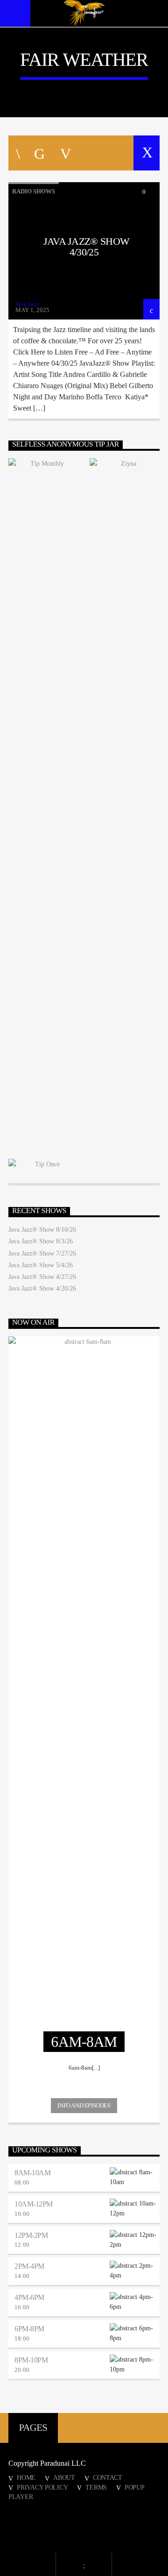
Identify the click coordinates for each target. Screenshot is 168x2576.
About (64, 2477)
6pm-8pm (29, 2329)
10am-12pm (34, 2204)
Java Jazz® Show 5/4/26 (41, 1265)
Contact (108, 2477)
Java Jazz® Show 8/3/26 (41, 1241)
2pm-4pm (29, 2266)
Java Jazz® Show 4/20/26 (42, 1288)
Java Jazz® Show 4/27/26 (42, 1277)
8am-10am (32, 2173)
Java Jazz (27, 304)
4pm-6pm (29, 2297)
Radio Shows (34, 191)
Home (26, 2477)
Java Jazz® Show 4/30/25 (87, 247)
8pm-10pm (31, 2360)
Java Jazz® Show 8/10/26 (42, 1230)
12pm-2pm (31, 2235)
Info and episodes (84, 2105)
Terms (96, 2487)
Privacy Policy (42, 2487)
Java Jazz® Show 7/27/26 (42, 1253)
